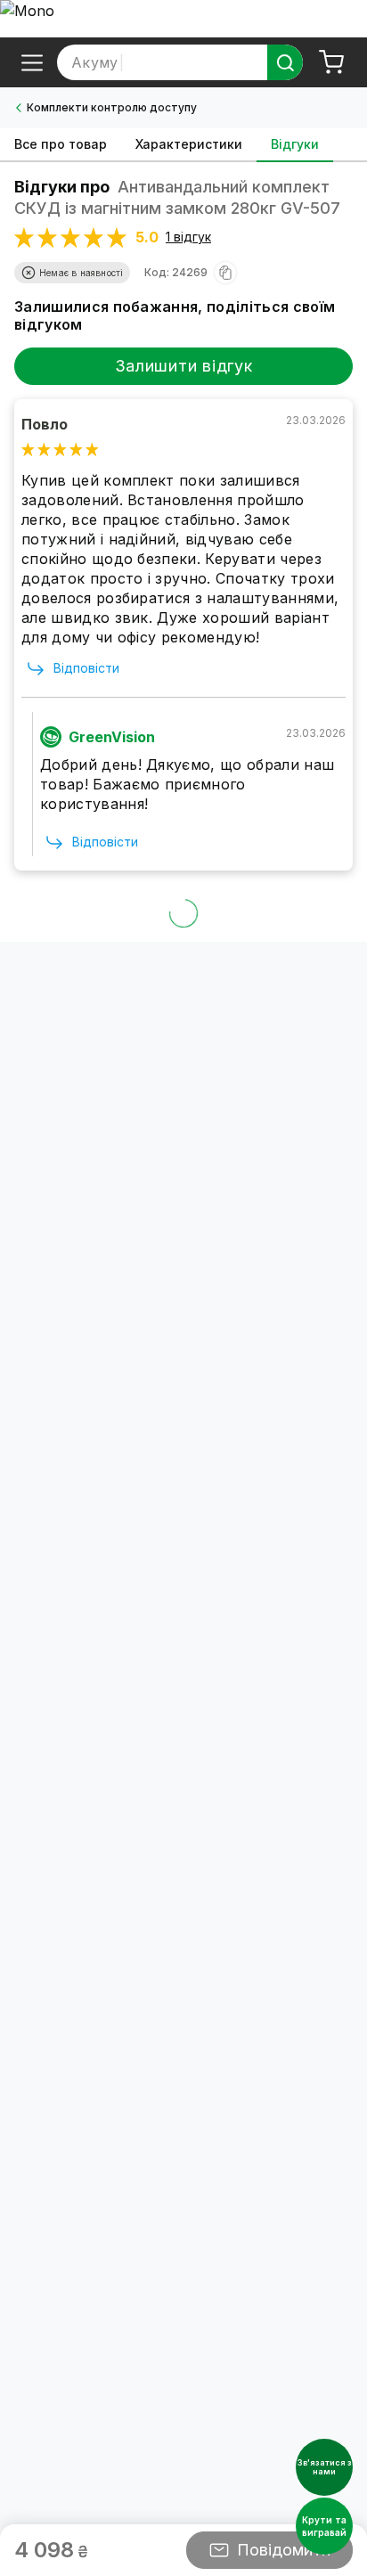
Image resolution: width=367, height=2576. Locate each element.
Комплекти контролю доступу (112, 107)
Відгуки (295, 144)
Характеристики (189, 144)
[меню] (32, 62)
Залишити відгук (184, 366)
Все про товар (61, 144)
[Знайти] (285, 62)
